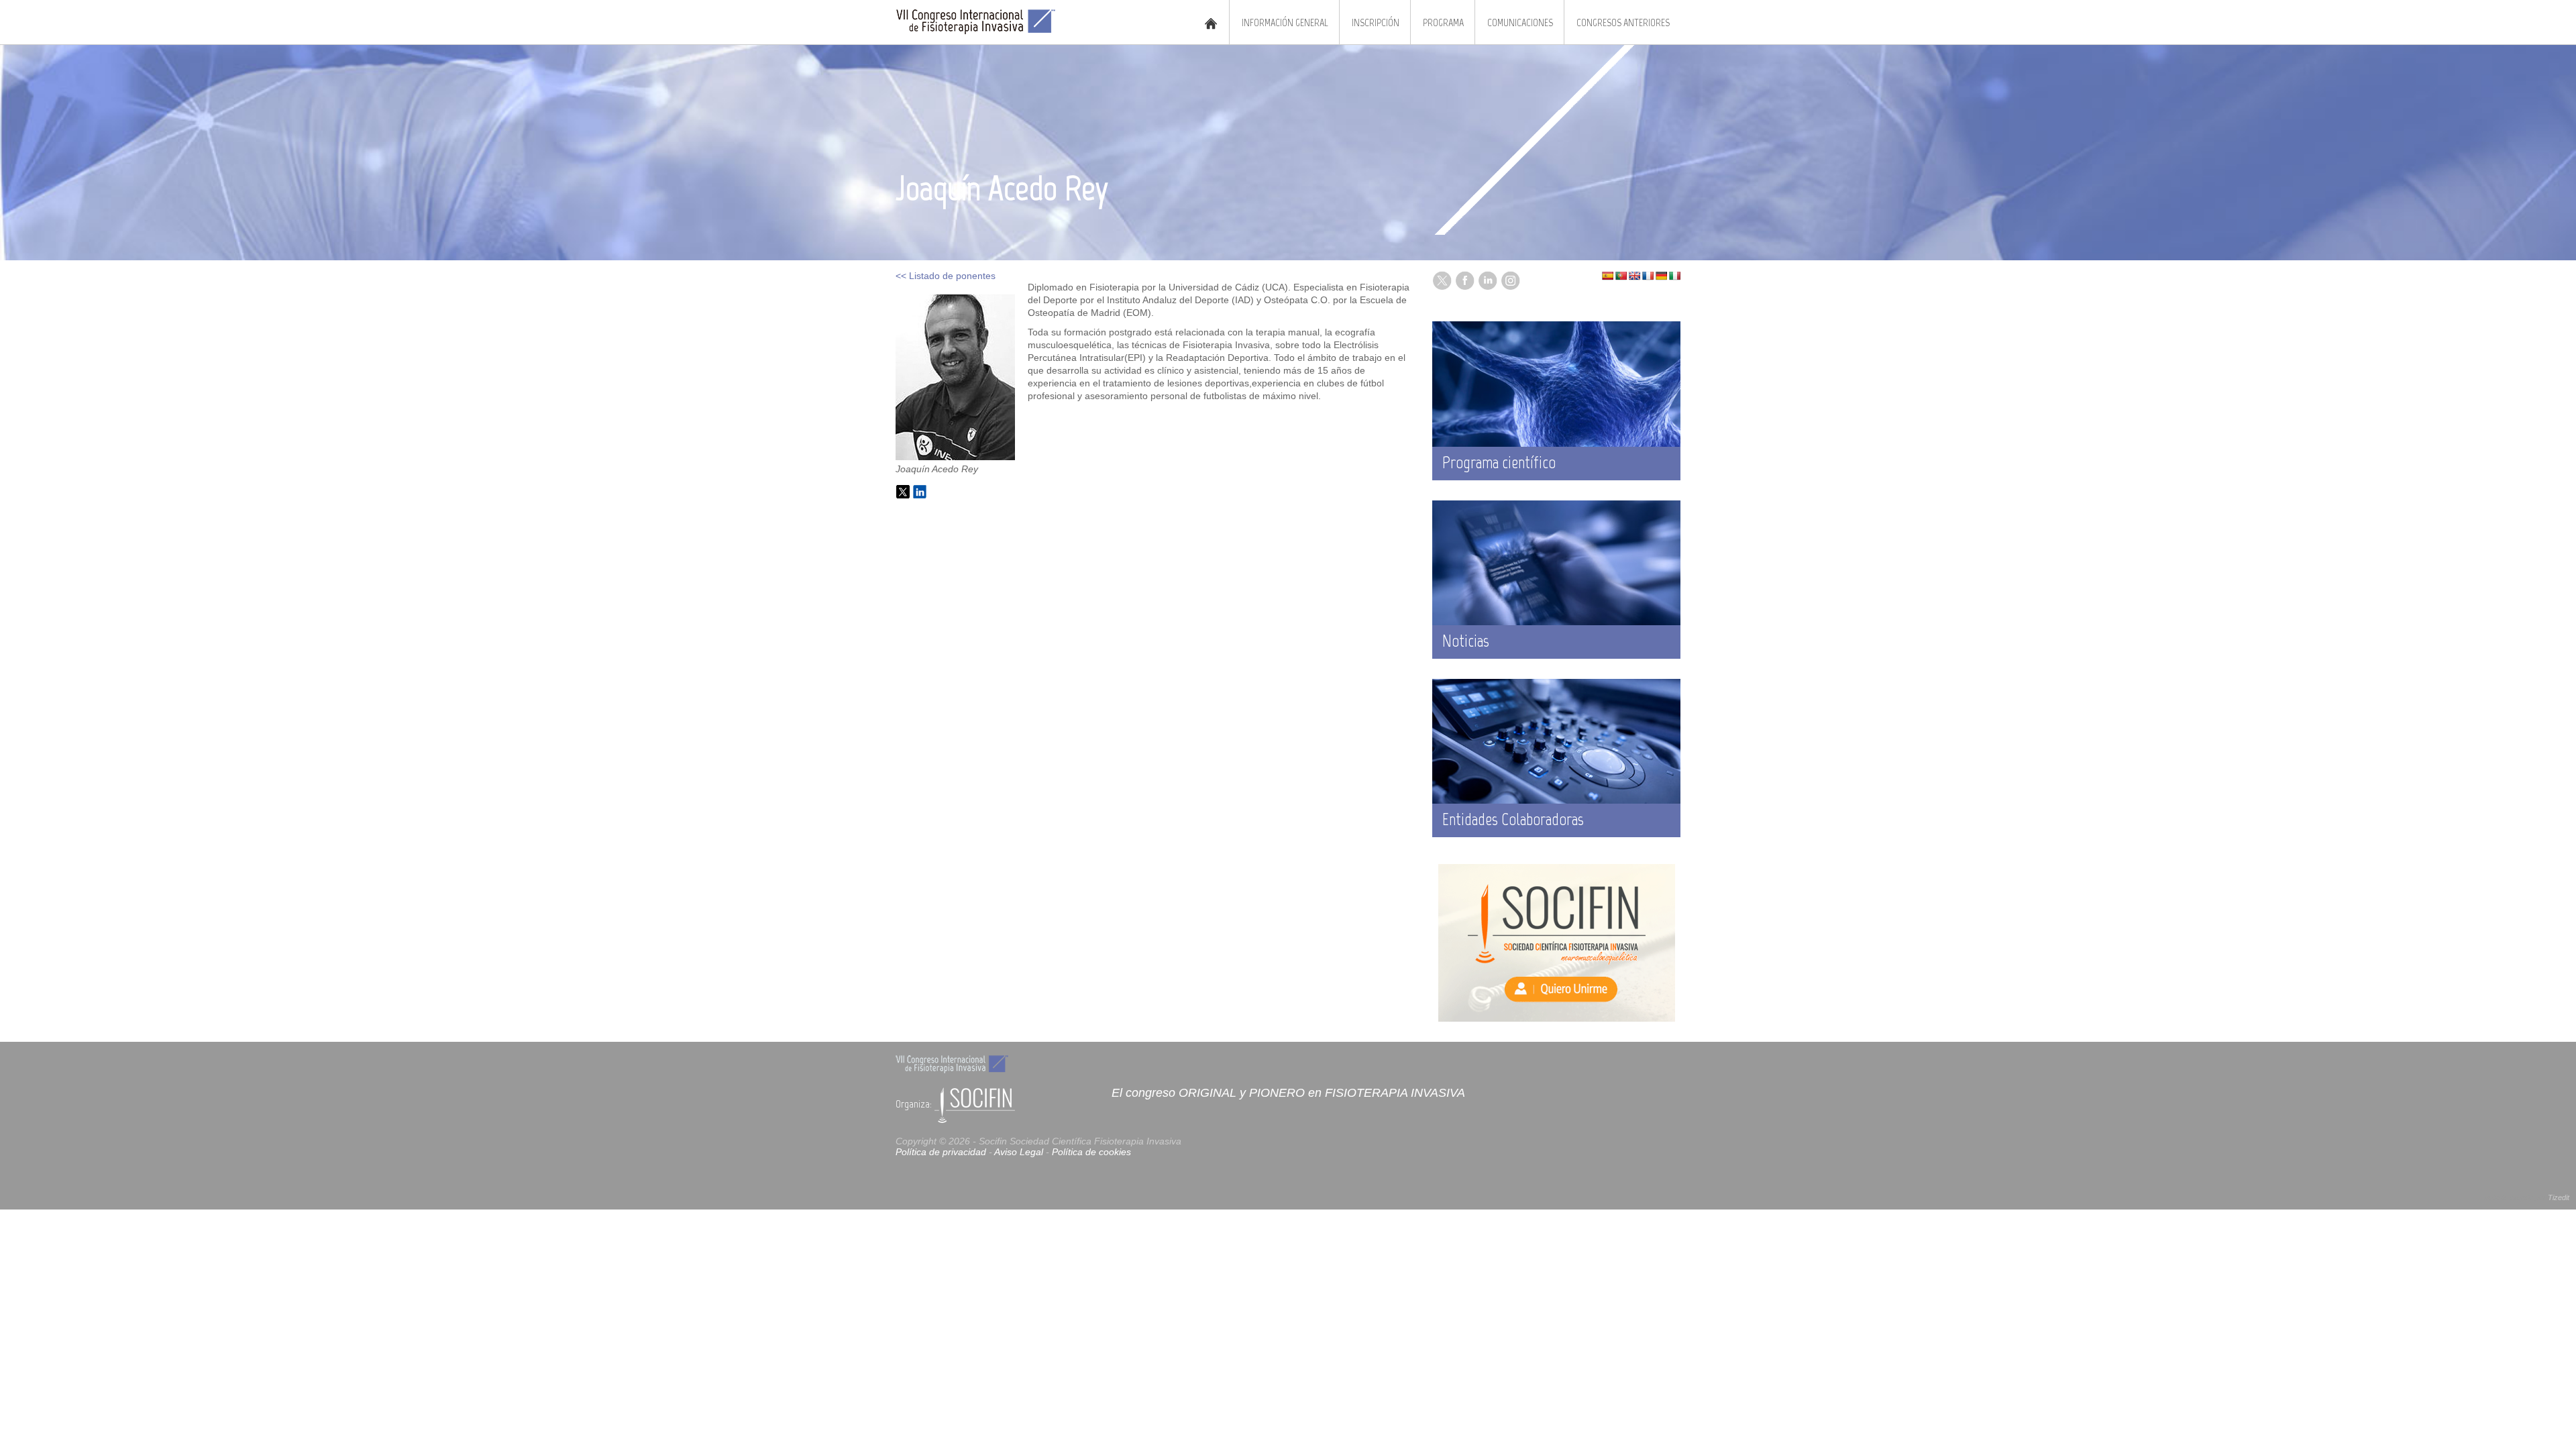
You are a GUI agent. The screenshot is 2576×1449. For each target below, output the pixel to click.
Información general (1285, 22)
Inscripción (1376, 22)
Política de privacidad (941, 1152)
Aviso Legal (1019, 1152)
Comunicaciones (1520, 22)
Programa (1443, 22)
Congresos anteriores (1623, 22)
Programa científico (1499, 462)
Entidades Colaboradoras (1513, 819)
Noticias (1466, 641)
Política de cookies (1091, 1152)
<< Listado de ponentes (946, 276)
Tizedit (2559, 1197)
